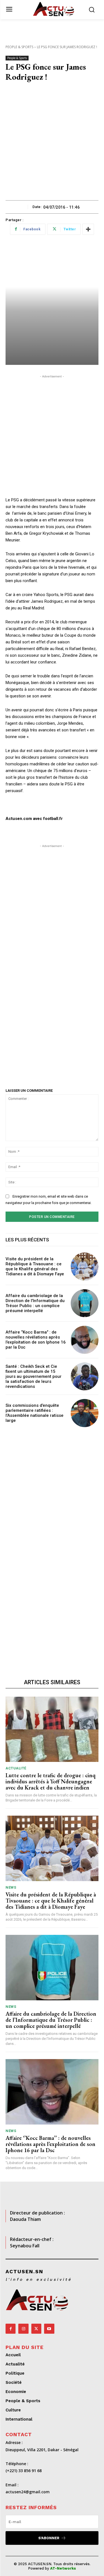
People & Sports (19, 47)
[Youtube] (49, 2329)
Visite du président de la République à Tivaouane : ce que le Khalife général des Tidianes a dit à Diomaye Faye (35, 1266)
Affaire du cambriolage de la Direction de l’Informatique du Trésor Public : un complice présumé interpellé (35, 1303)
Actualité (16, 1768)
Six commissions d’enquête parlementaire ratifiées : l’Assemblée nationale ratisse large (35, 1413)
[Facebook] (11, 2329)
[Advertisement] (52, 145)
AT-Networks (63, 2568)
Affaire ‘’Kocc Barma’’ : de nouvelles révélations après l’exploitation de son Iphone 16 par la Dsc (36, 1340)
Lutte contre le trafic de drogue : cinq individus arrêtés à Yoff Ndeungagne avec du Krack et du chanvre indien (50, 1781)
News (11, 1887)
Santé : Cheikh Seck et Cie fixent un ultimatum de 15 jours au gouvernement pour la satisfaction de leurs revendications (34, 1376)
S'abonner (49, 2538)
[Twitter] (36, 2329)
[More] (88, 229)
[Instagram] (23, 2329)
